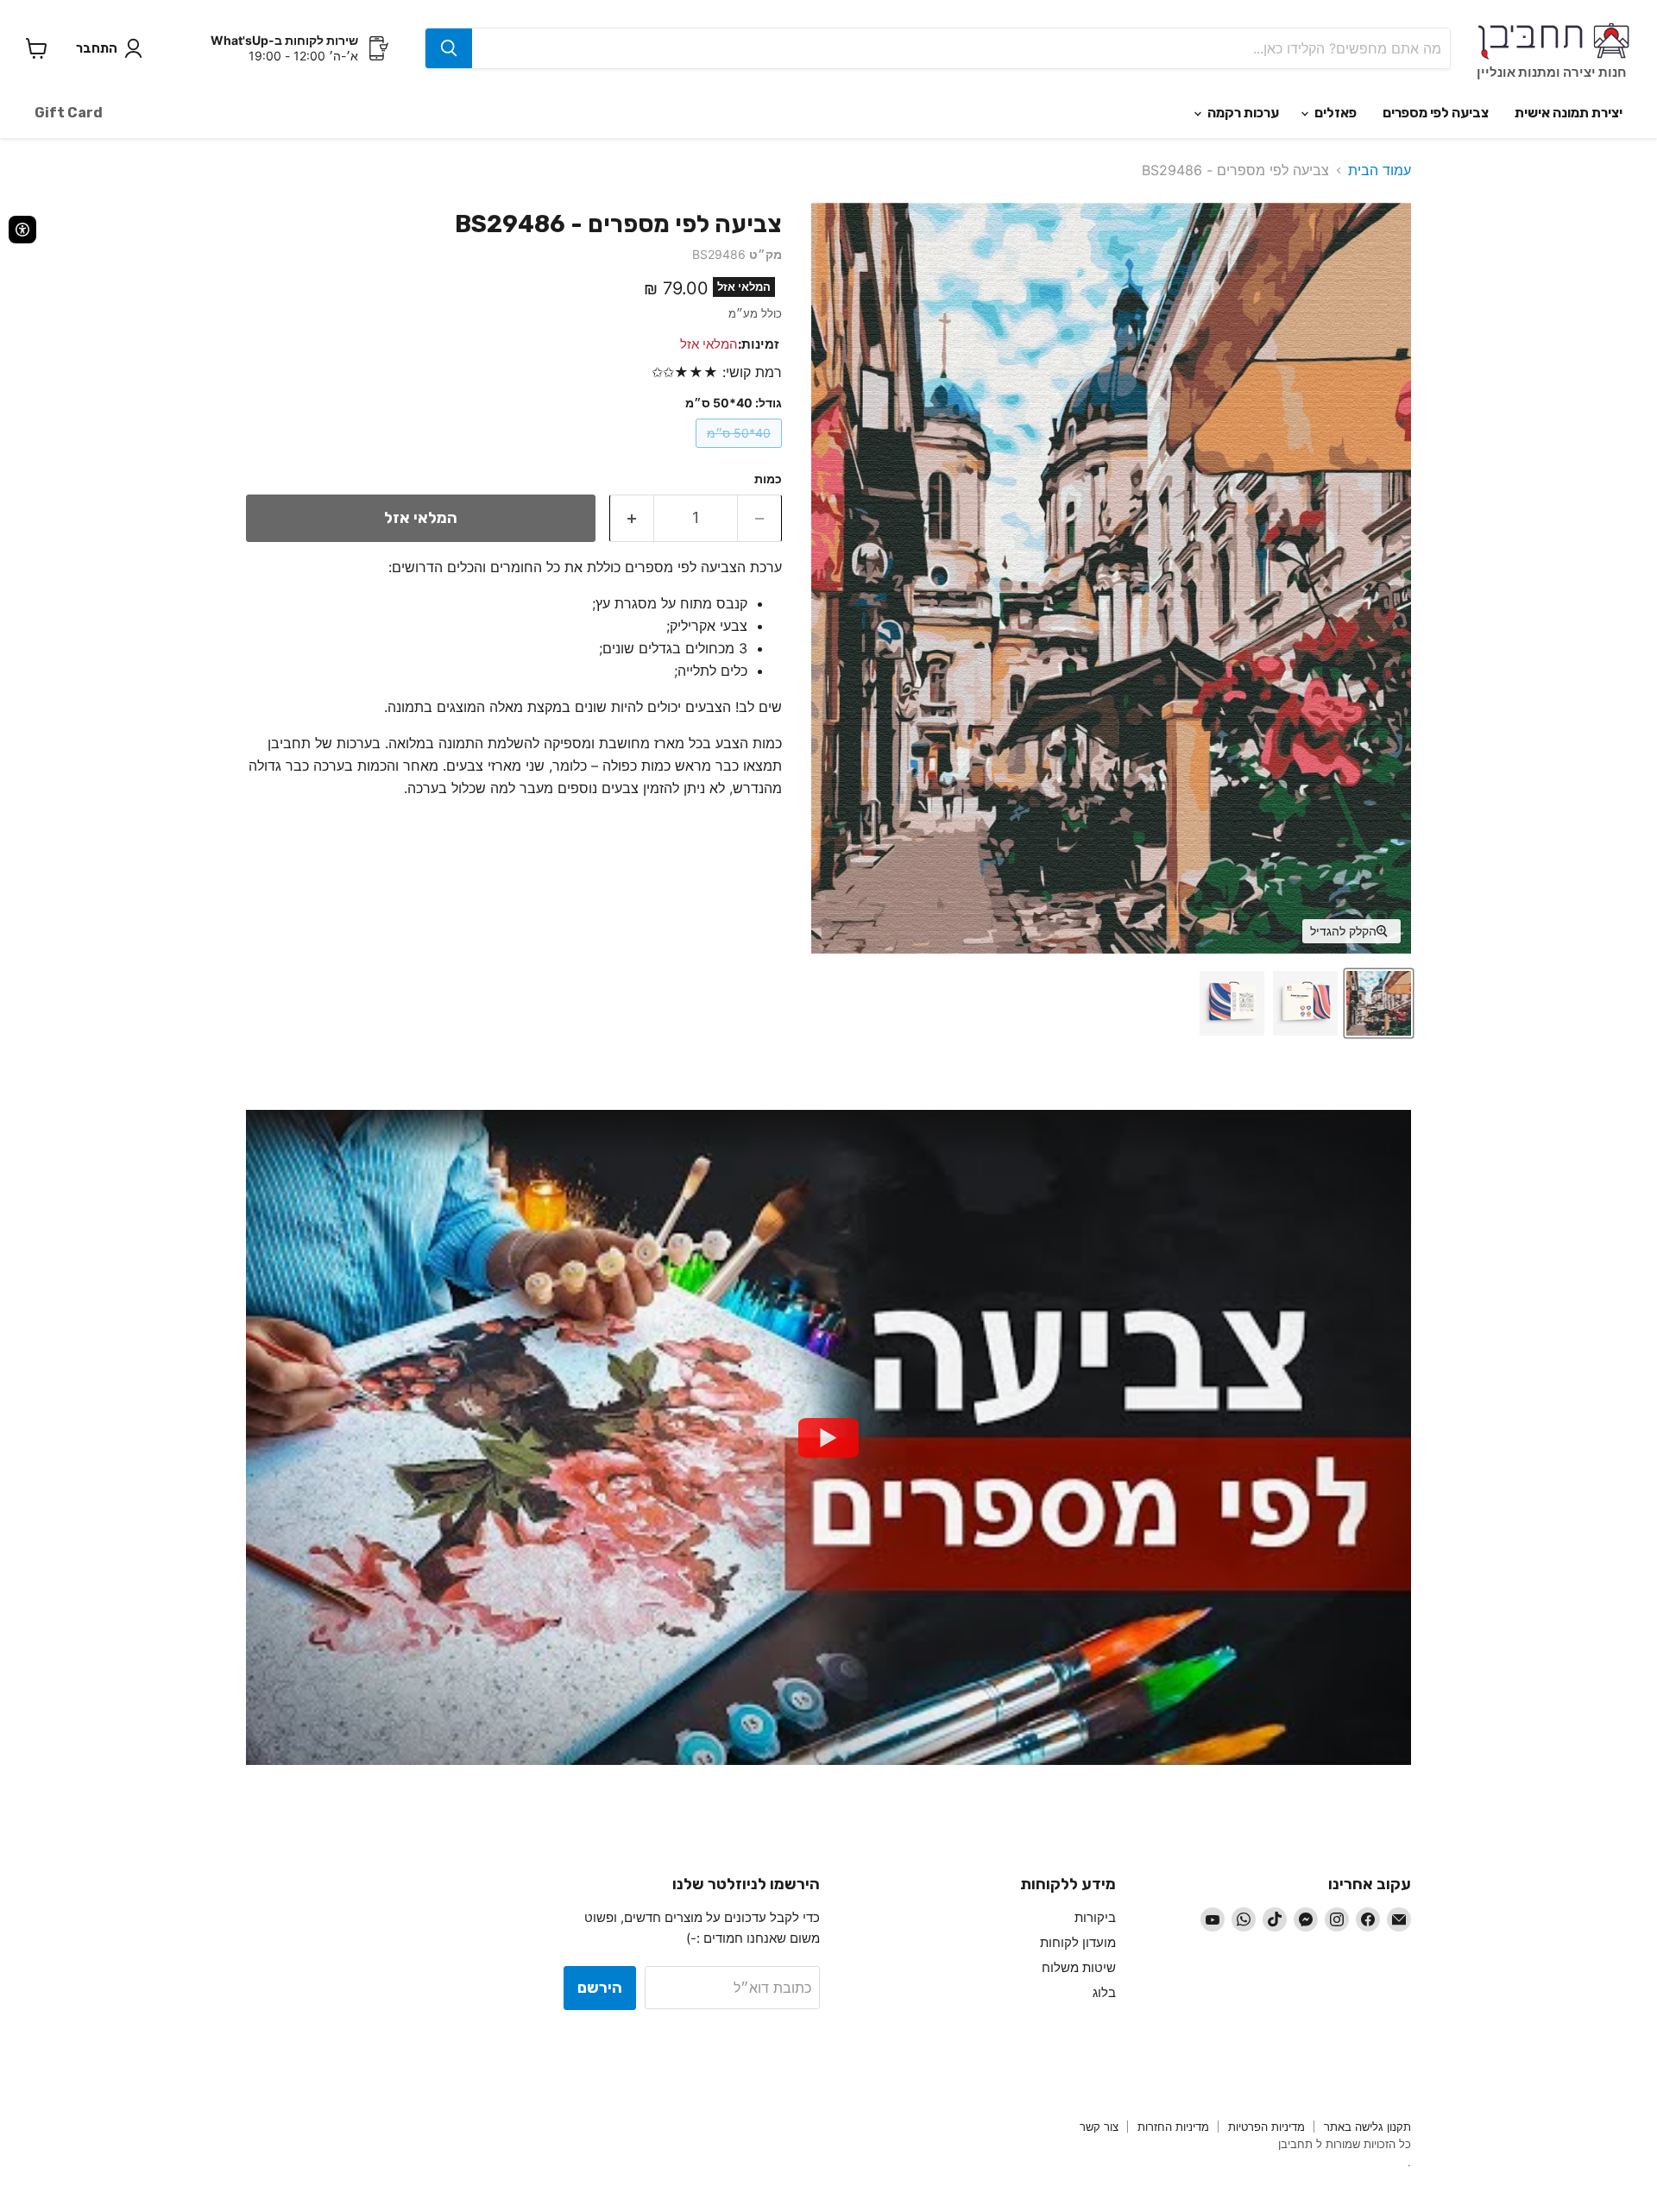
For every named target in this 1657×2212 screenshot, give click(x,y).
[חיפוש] (449, 48)
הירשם (600, 1988)
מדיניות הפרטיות (1266, 2127)
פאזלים (1334, 113)
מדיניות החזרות (1173, 2127)
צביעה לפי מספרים (1436, 113)
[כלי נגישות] (22, 230)
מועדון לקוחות (1078, 1942)
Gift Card (69, 113)
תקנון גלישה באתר (1367, 2127)
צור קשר (1099, 2127)
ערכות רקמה (1242, 113)
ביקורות (1095, 1917)
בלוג (1104, 1992)
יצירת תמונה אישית (1569, 113)
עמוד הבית (1380, 170)
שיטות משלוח (1079, 1967)
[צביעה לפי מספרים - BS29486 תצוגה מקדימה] (1379, 1003)
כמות (768, 479)
